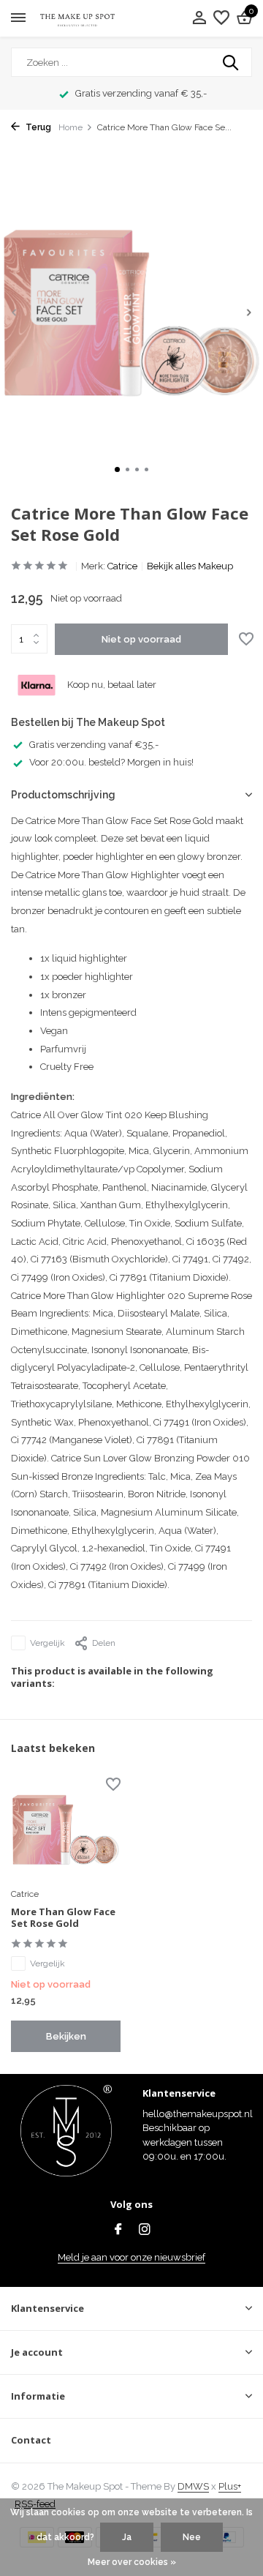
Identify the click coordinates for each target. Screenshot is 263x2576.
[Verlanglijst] (221, 18)
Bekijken (66, 2036)
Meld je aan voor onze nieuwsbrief (131, 2257)
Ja (127, 2537)
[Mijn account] (199, 18)
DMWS (193, 2486)
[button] (117, 469)
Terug (37, 127)
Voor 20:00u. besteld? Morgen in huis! (111, 762)
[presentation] (15, 312)
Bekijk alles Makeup (190, 566)
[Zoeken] (232, 62)
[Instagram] (145, 2231)
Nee (192, 2537)
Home (70, 127)
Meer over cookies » (132, 2562)
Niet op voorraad (141, 639)
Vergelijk (47, 1643)
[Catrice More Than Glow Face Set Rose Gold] (66, 1830)
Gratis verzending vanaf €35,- (94, 745)
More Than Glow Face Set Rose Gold (63, 1918)
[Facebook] (118, 2231)
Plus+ (230, 2486)
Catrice (122, 566)
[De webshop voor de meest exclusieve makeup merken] (77, 19)
